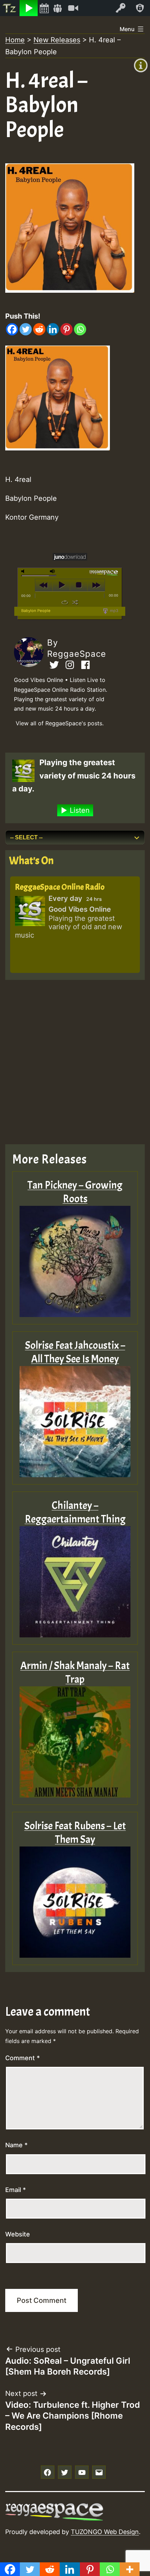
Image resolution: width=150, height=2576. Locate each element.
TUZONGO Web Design (105, 2532)
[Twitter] (26, 329)
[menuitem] (10, 8)
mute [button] (24, 571)
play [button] (61, 585)
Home (15, 40)
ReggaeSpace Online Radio (60, 887)
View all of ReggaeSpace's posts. (60, 723)
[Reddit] (39, 329)
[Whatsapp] (80, 329)
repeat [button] (65, 602)
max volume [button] (53, 571)
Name (16, 2145)
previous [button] (44, 585)
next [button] (96, 585)
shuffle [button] (75, 602)
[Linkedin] (53, 329)
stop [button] (79, 585)
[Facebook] (12, 329)
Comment (22, 2058)
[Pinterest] (66, 329)
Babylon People (36, 611)
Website (18, 2234)
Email (16, 2190)
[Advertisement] (75, 1062)
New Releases (57, 40)
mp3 (114, 611)
